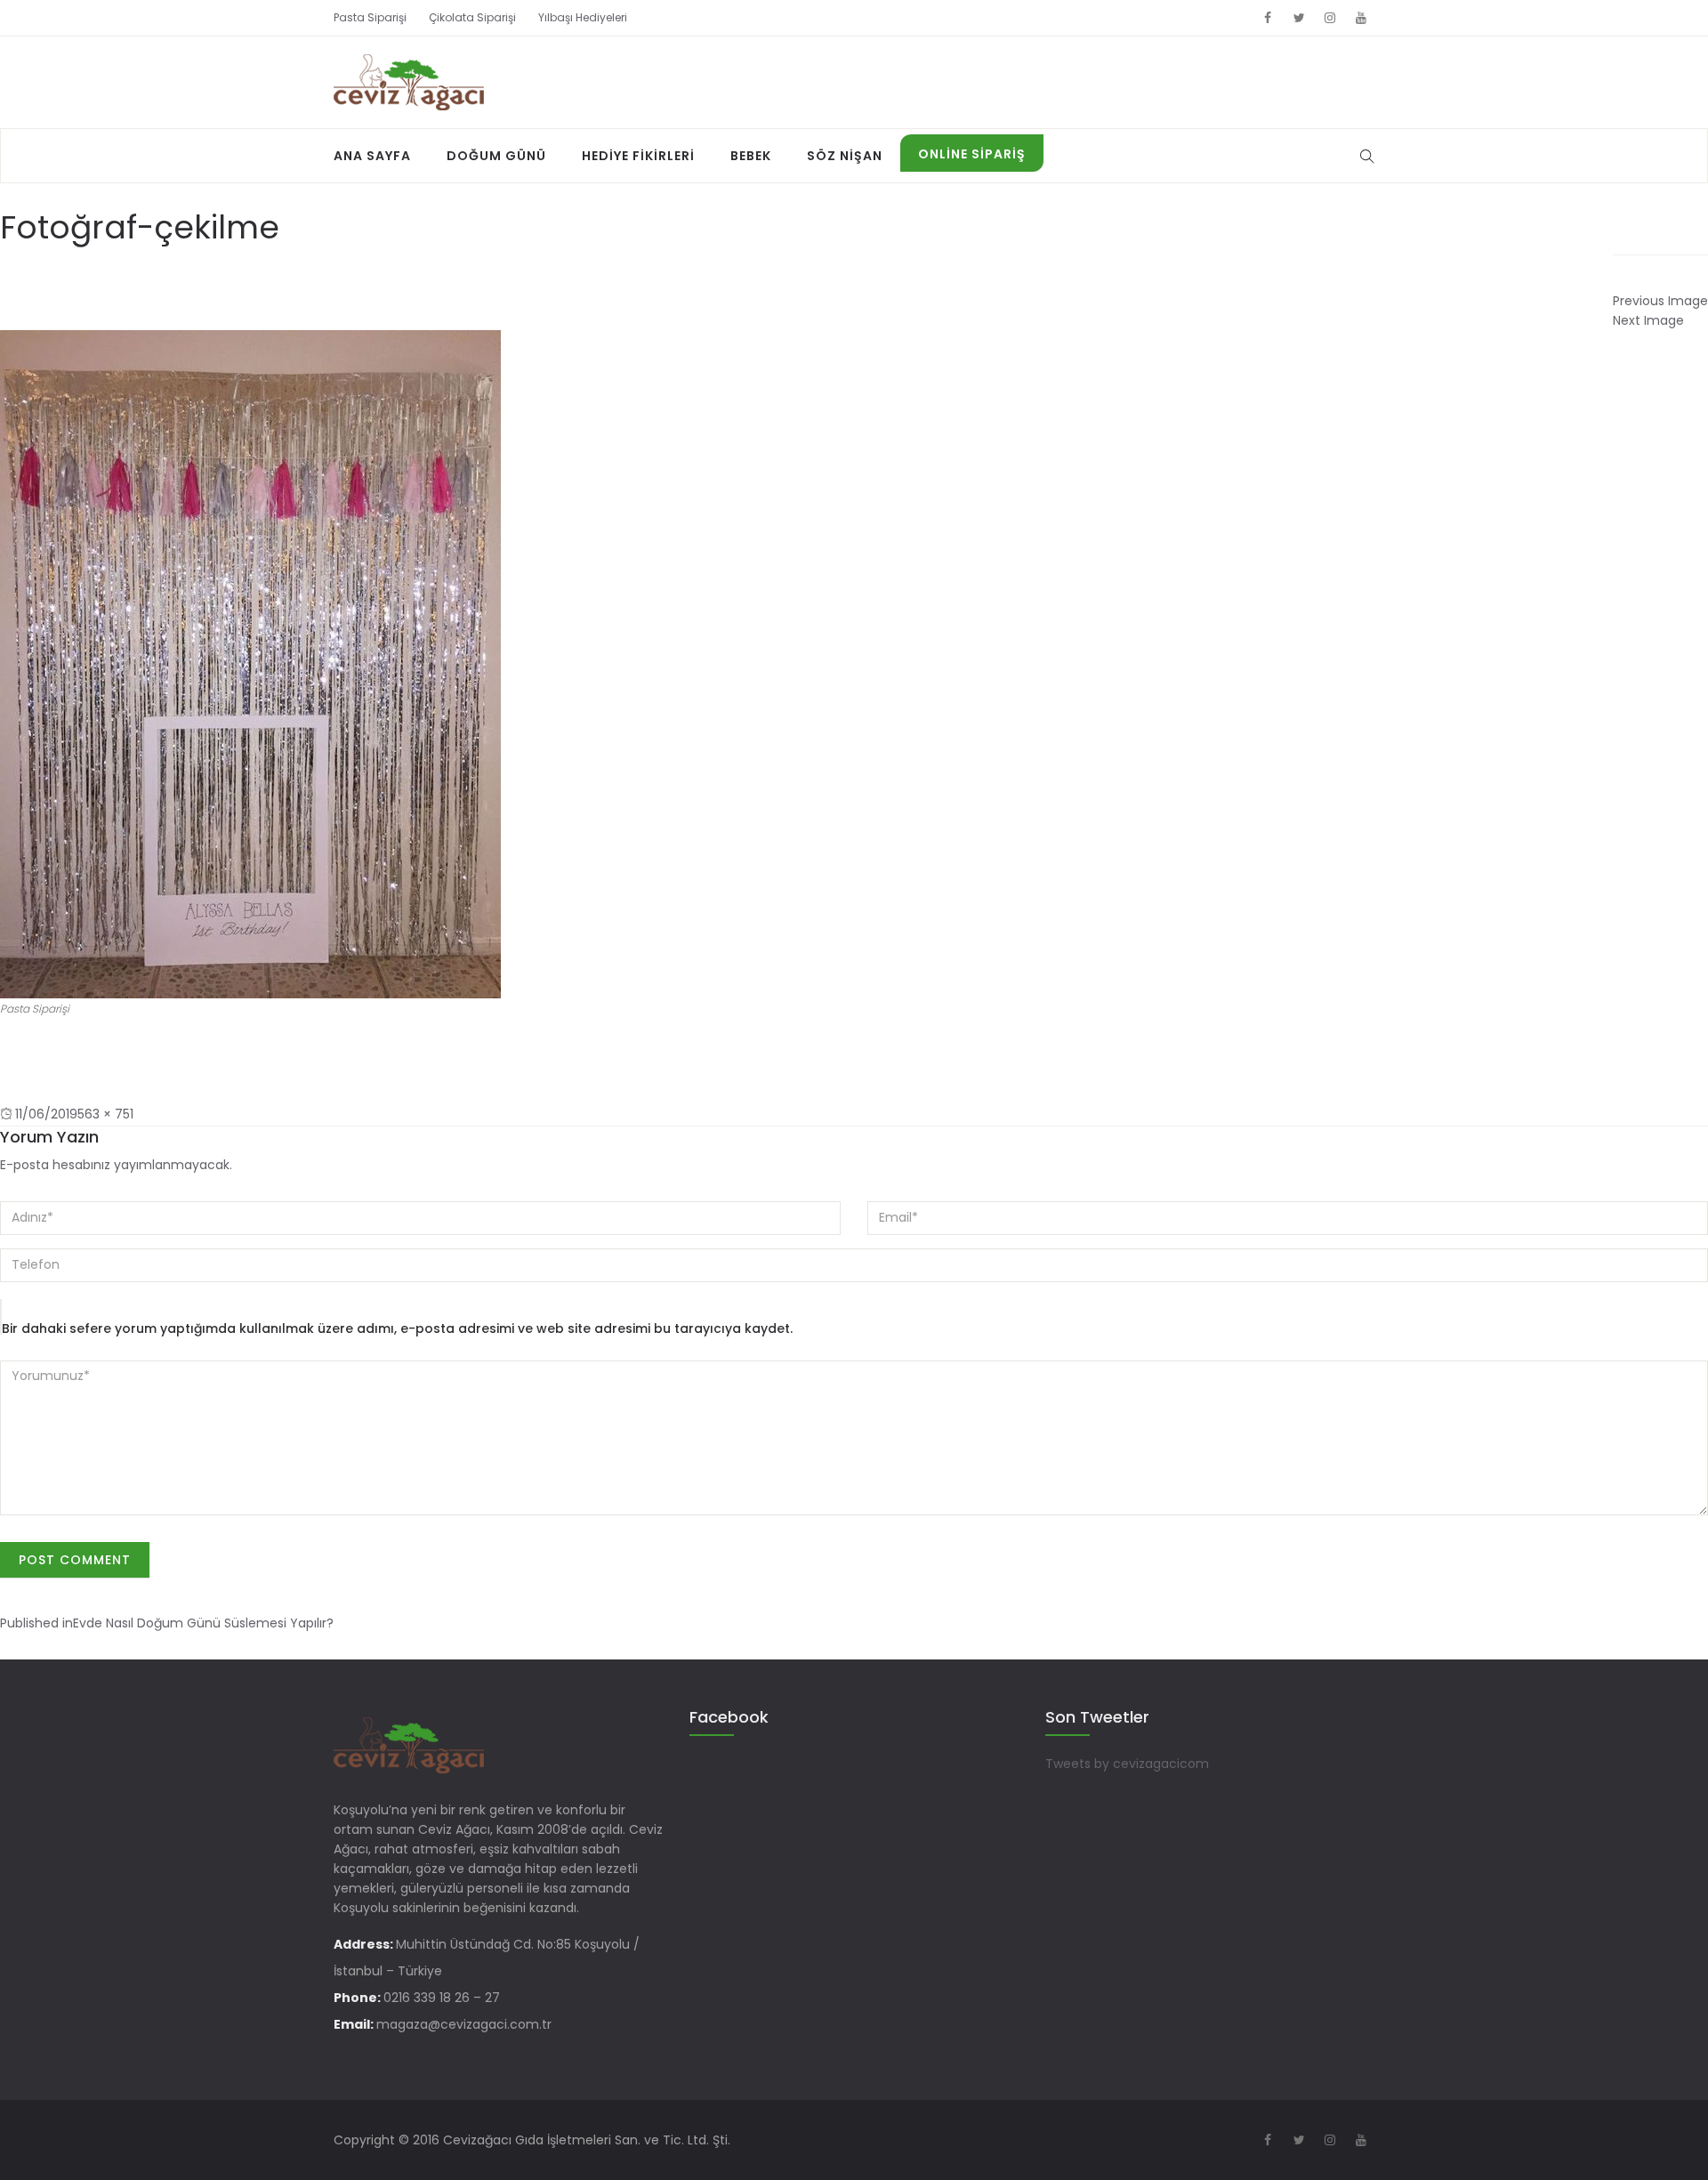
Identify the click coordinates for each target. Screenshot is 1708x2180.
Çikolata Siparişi (472, 17)
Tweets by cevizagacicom (1127, 1764)
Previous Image (1660, 301)
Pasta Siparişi (370, 17)
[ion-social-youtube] (1361, 18)
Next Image (1648, 320)
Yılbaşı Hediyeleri (583, 17)
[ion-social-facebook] (1268, 18)
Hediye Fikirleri (638, 156)
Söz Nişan (845, 156)
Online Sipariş (972, 154)
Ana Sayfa (372, 156)
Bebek (751, 156)
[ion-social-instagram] (1330, 18)
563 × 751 (105, 1114)
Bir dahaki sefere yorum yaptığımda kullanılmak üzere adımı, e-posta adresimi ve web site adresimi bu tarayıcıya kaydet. (397, 1328)
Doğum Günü (496, 156)
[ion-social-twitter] (1299, 18)
